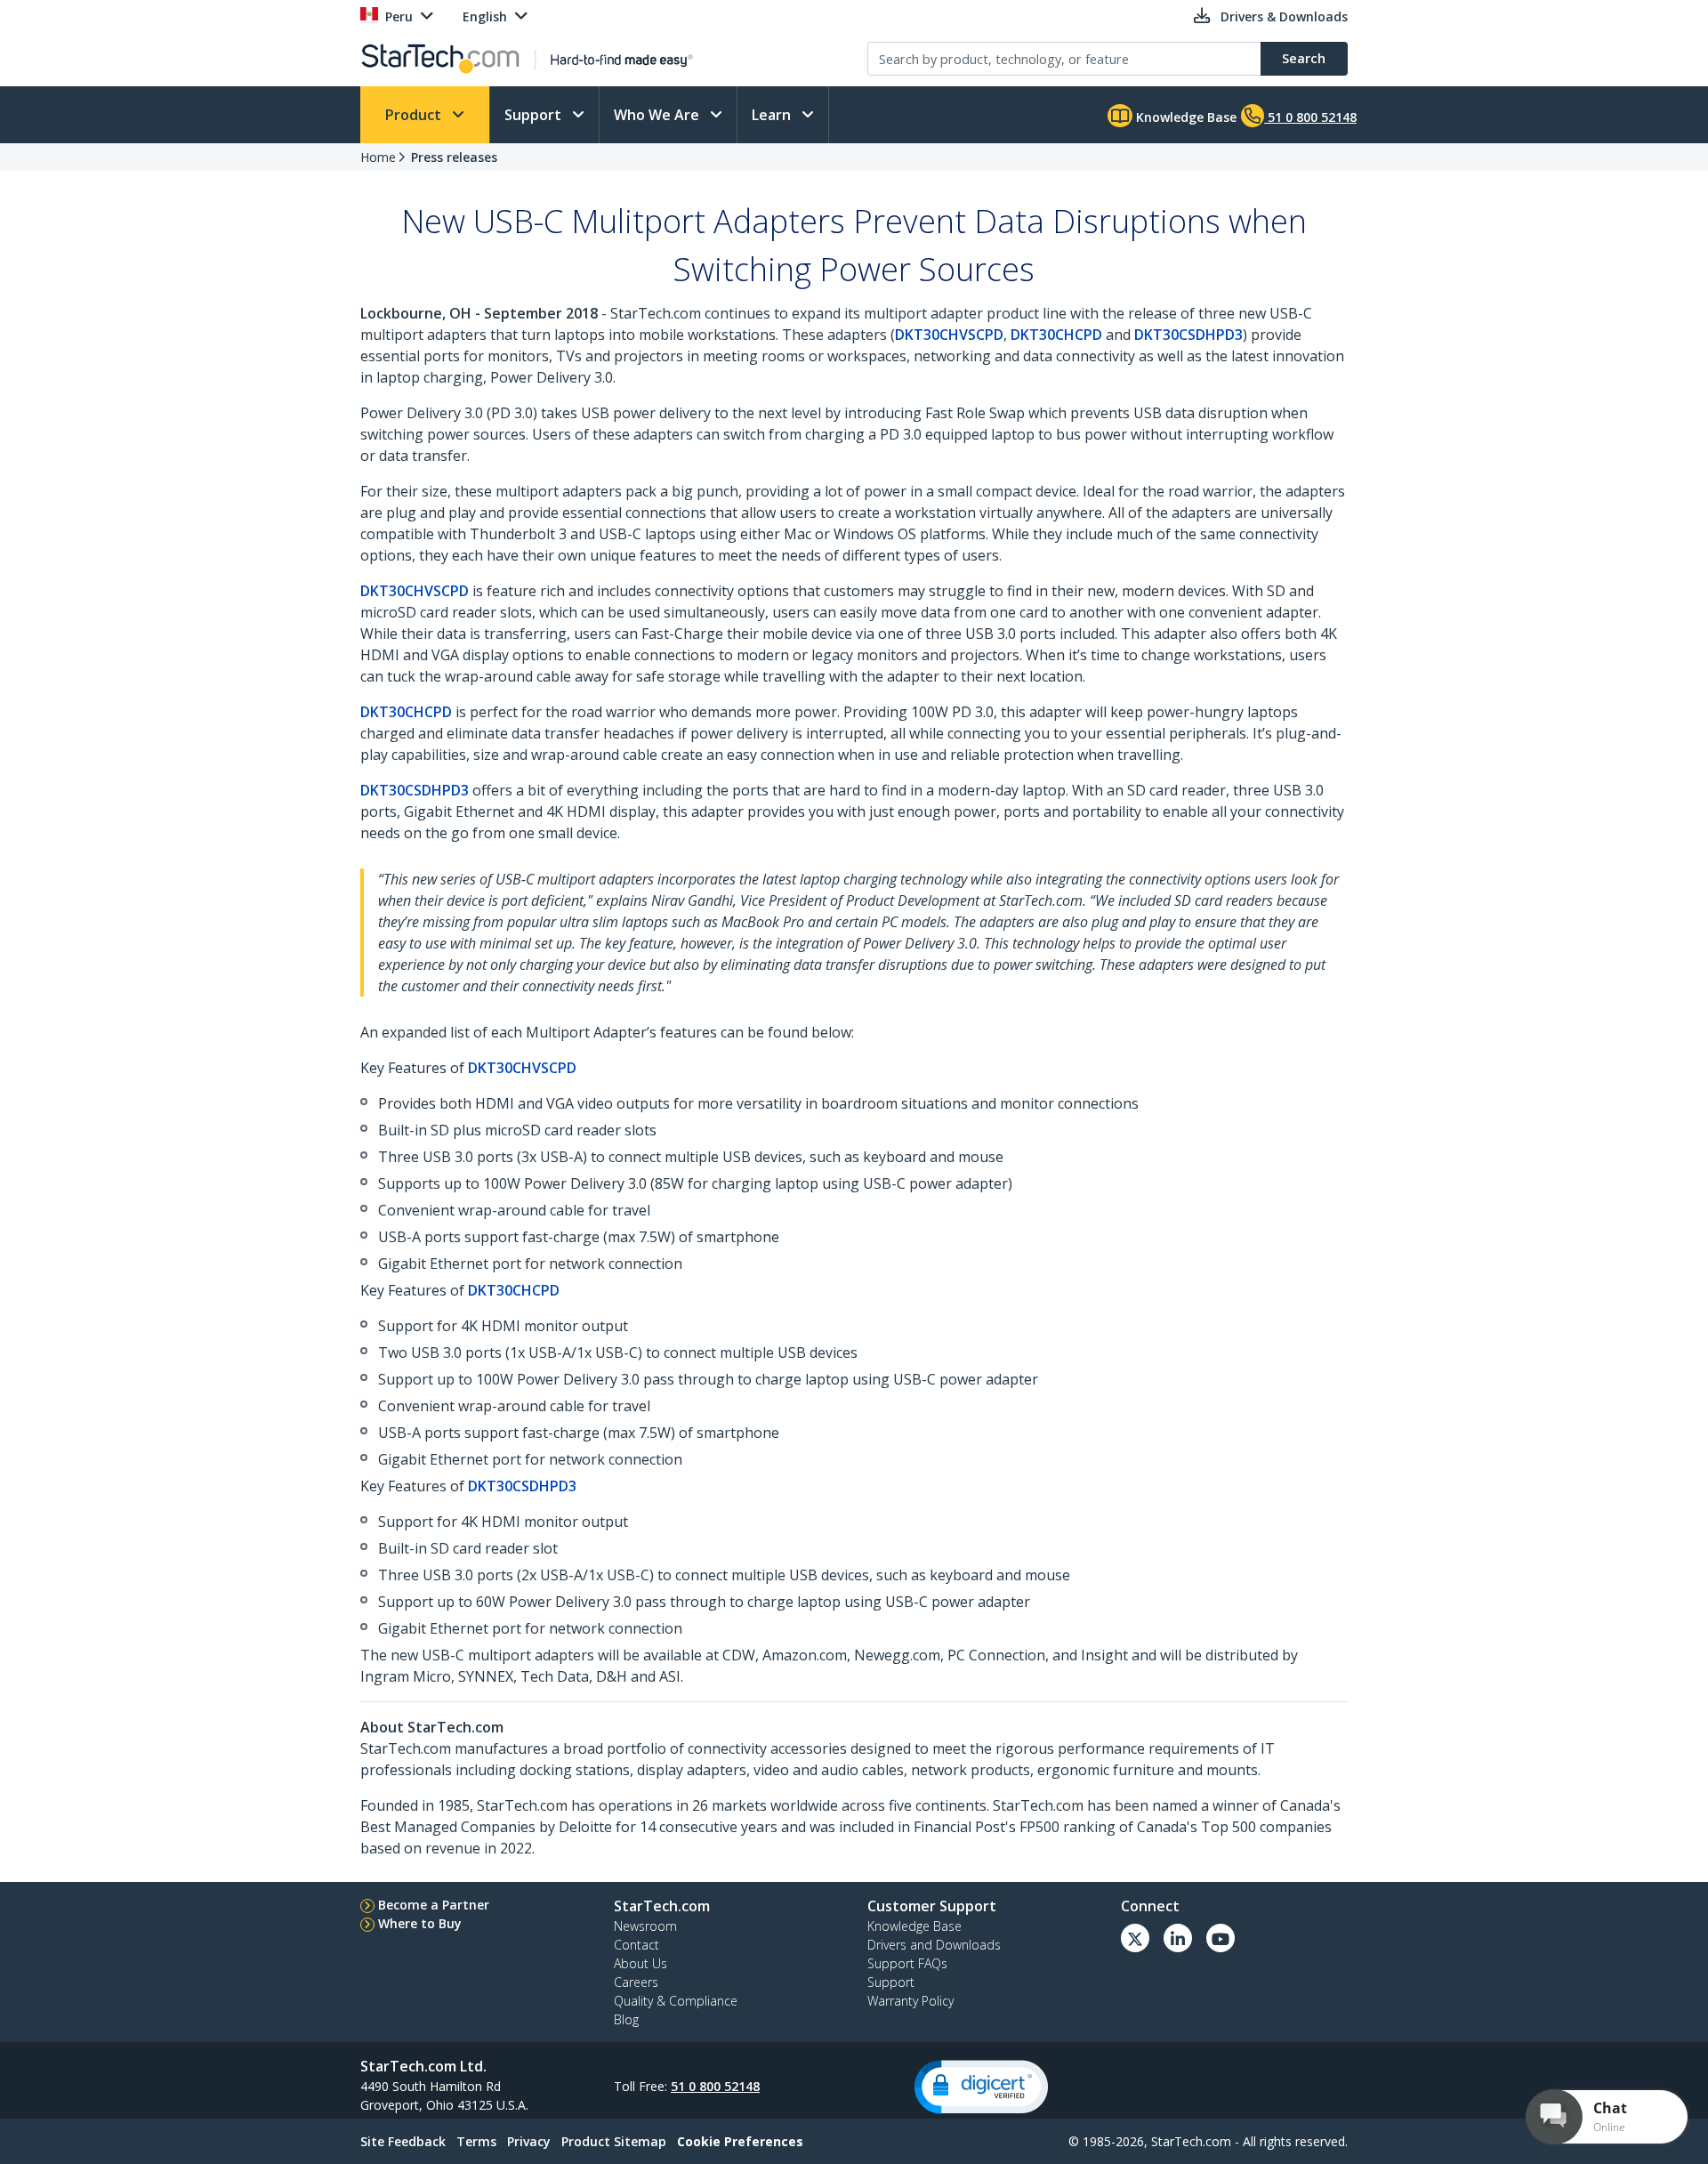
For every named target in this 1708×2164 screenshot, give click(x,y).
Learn (773, 115)
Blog (626, 2019)
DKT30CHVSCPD (949, 335)
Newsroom (645, 1926)
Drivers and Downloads (934, 1945)
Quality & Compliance (676, 2001)
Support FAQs (907, 1963)
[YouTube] (1221, 1938)
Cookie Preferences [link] (740, 2141)
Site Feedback (403, 2141)
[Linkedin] (1178, 1938)
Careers (636, 1982)
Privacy (529, 2141)
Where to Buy (420, 1923)
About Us (640, 1963)
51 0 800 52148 (715, 2086)
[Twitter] (1135, 1938)
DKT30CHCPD (1056, 335)
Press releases (454, 157)
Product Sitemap (614, 2141)
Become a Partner (434, 1905)
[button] (981, 2087)
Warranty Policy (910, 2001)
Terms (476, 2141)
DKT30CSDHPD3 (1188, 335)
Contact (636, 1945)
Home (378, 157)
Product (415, 115)
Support (535, 115)
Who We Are (658, 115)
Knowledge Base (1184, 117)
